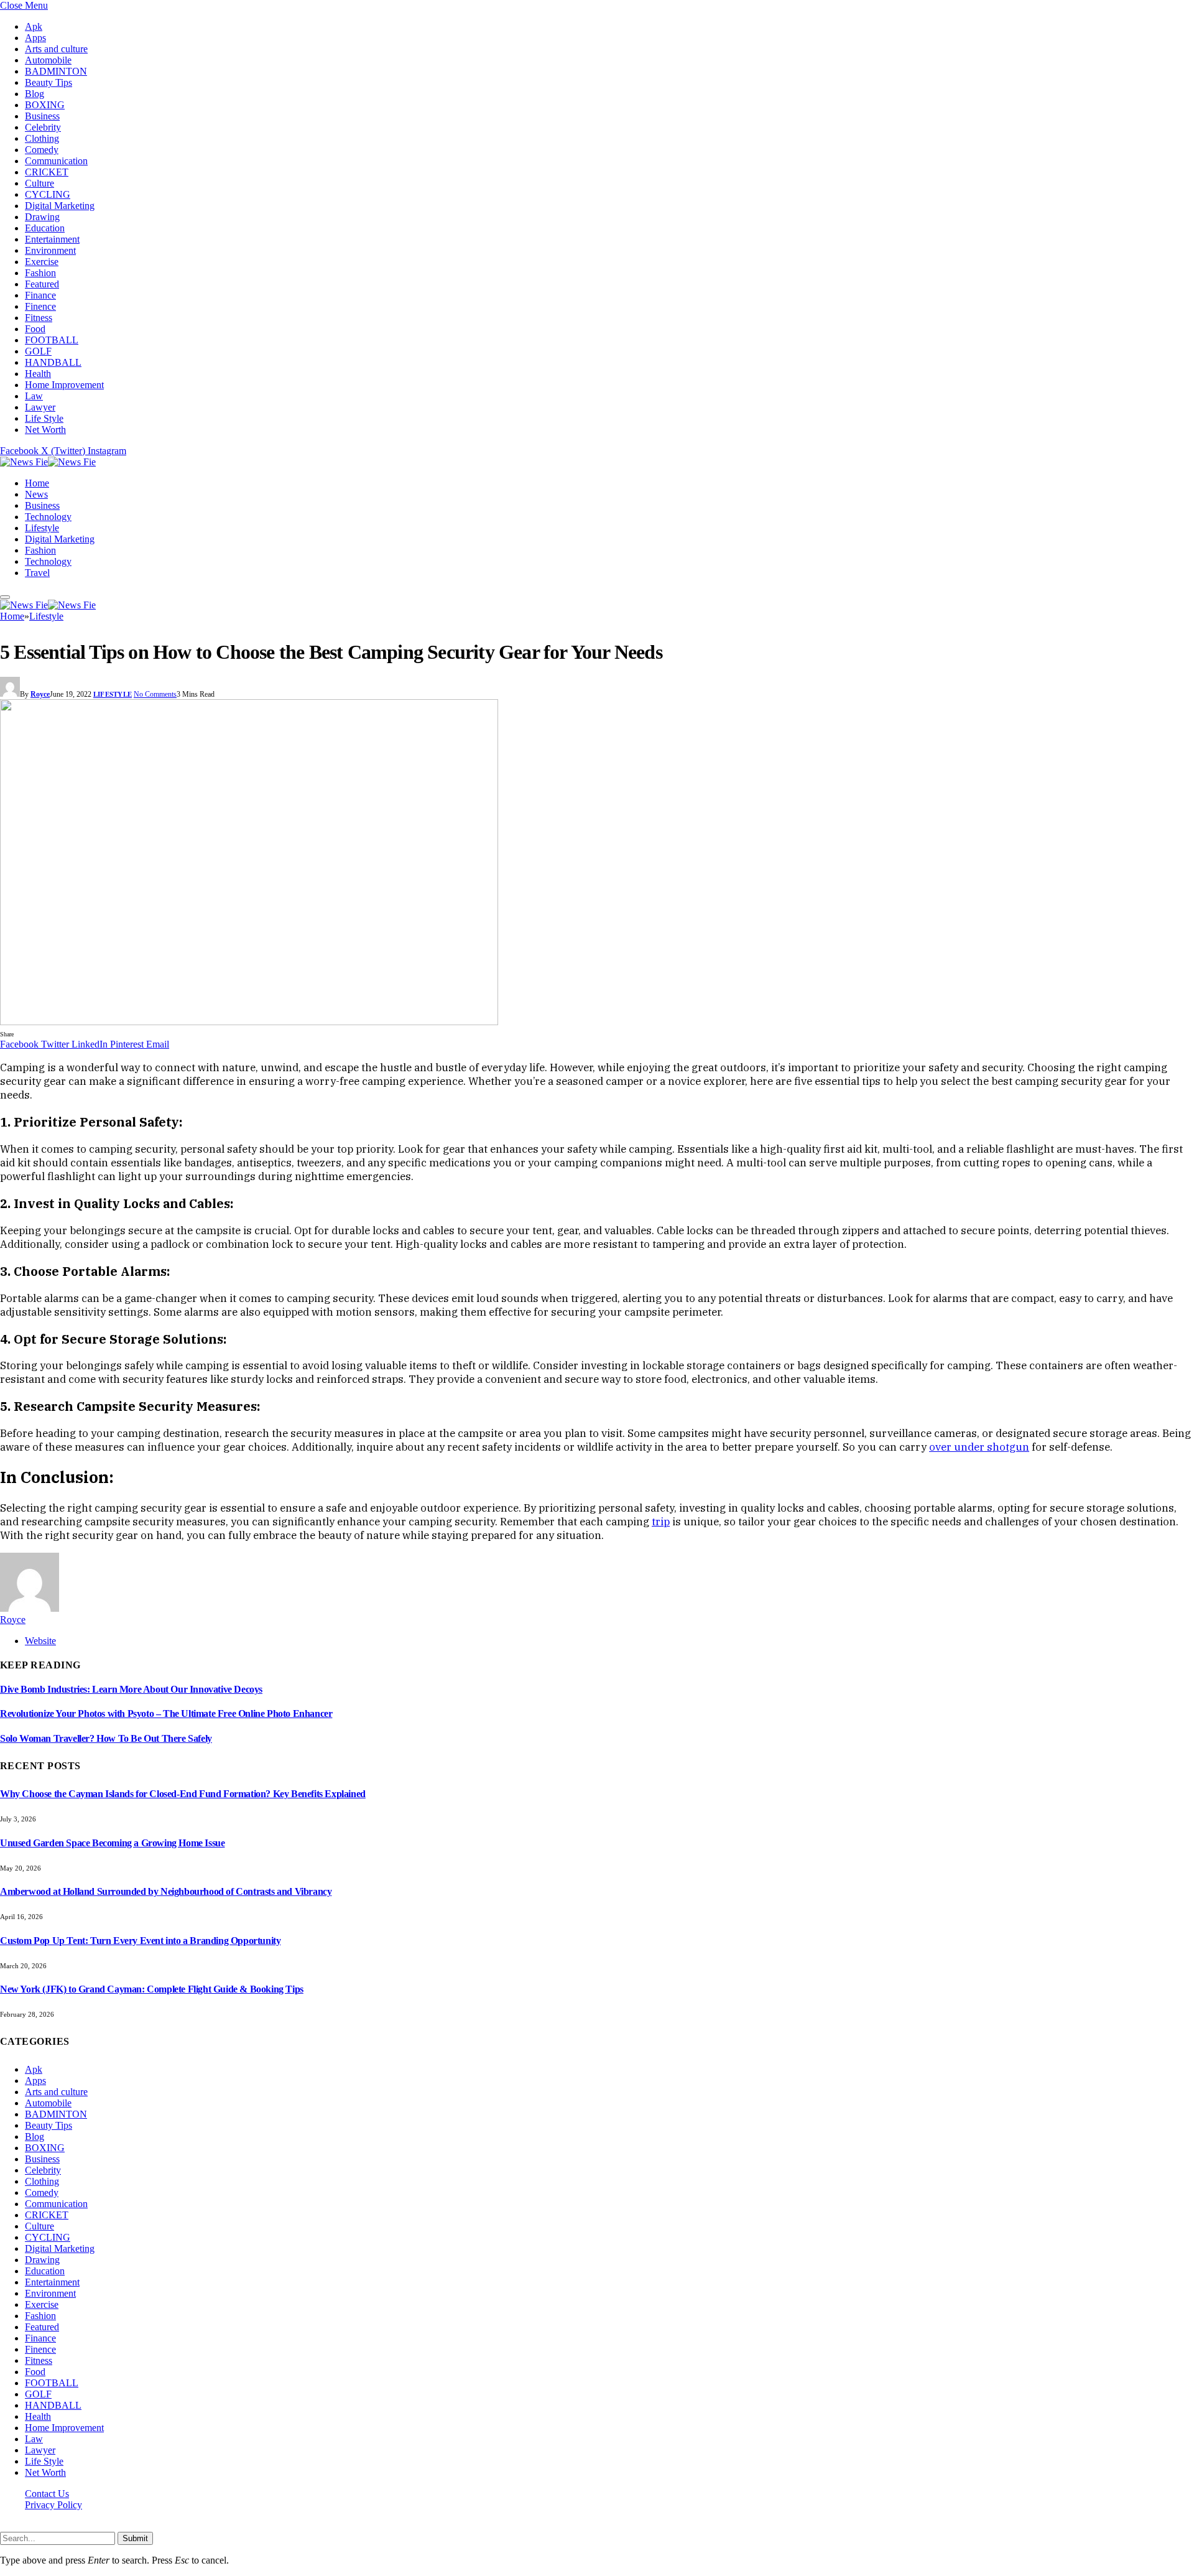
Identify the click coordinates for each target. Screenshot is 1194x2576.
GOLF (38, 351)
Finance (40, 295)
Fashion (40, 273)
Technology (48, 517)
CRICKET (47, 172)
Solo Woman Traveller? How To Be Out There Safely (106, 1738)
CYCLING (48, 194)
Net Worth (45, 430)
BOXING (45, 105)
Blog (35, 94)
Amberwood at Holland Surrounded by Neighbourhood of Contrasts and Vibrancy (166, 1891)
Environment (50, 250)
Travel (37, 573)
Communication (56, 161)
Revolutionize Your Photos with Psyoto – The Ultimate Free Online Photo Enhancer (166, 1713)
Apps (35, 38)
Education (45, 228)
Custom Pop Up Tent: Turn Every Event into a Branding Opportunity (140, 1941)
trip (661, 1522)
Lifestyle (42, 528)
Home (37, 483)
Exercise (42, 262)
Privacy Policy (53, 2505)
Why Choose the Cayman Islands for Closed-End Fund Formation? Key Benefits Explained (183, 1794)
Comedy (42, 150)
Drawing (42, 217)
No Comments (155, 694)
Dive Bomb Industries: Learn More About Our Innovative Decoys (131, 1689)
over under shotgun (979, 1447)
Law (34, 396)
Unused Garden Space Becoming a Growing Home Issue (112, 1843)
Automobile (48, 60)
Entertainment (52, 239)
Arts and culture (56, 49)
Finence (40, 306)
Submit (135, 2538)
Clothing (42, 138)
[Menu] (5, 597)
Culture (39, 183)
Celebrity (43, 127)
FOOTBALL (52, 340)
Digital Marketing (60, 206)
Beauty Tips (49, 82)
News (36, 494)
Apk (34, 26)
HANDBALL (53, 362)
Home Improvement (64, 385)
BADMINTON (56, 71)
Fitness (39, 318)
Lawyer (40, 407)
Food (35, 329)
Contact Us (47, 2494)
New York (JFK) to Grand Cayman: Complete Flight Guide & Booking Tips (152, 1989)
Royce (40, 694)
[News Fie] (48, 462)
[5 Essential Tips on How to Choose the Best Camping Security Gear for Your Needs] (249, 1022)
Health (38, 374)
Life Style (44, 418)
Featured (42, 284)
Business (42, 116)
